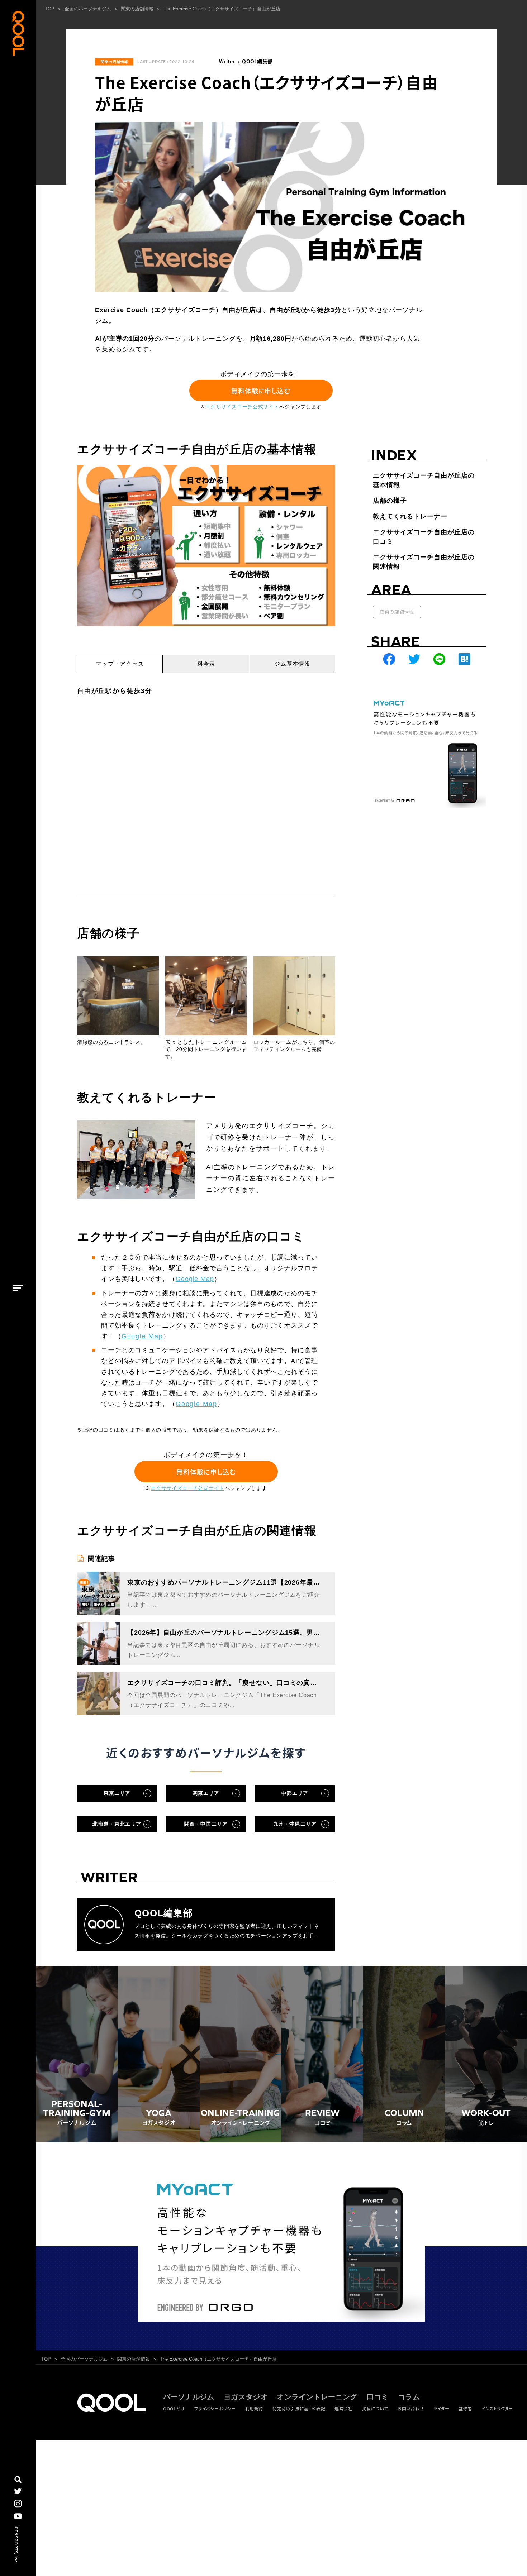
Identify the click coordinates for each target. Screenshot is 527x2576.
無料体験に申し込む (261, 391)
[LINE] (439, 659)
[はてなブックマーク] (464, 659)
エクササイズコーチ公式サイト (242, 407)
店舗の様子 (390, 501)
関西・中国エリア (206, 1824)
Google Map (195, 1279)
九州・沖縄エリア (295, 1824)
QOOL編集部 (257, 61)
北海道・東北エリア (117, 1824)
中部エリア (295, 1793)
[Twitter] (414, 659)
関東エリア (206, 1793)
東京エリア (117, 1793)
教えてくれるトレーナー (410, 516)
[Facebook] (389, 659)
